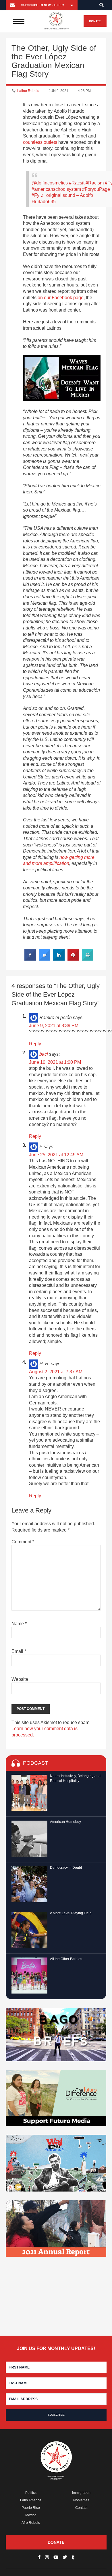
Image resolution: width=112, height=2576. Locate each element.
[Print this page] (88, 959)
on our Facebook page (61, 298)
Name (19, 1624)
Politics (31, 2493)
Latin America (31, 2500)
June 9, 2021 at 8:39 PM (54, 1026)
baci (44, 1054)
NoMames (81, 2500)
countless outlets (40, 142)
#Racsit (77, 183)
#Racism (95, 183)
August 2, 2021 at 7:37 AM (56, 1372)
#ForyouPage (96, 189)
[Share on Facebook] (30, 959)
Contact (81, 2508)
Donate (95, 21)
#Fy (35, 195)
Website (20, 1679)
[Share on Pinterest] (73, 959)
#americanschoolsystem (56, 189)
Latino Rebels (28, 91)
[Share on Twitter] (45, 959)
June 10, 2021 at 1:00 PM (55, 1062)
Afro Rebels (31, 2523)
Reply (35, 1044)
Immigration (81, 2493)
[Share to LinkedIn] (59, 959)
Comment (23, 1542)
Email (19, 1651)
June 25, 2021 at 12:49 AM (56, 1155)
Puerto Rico (31, 2508)
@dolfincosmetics (50, 183)
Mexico (31, 2515)
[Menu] (19, 21)
